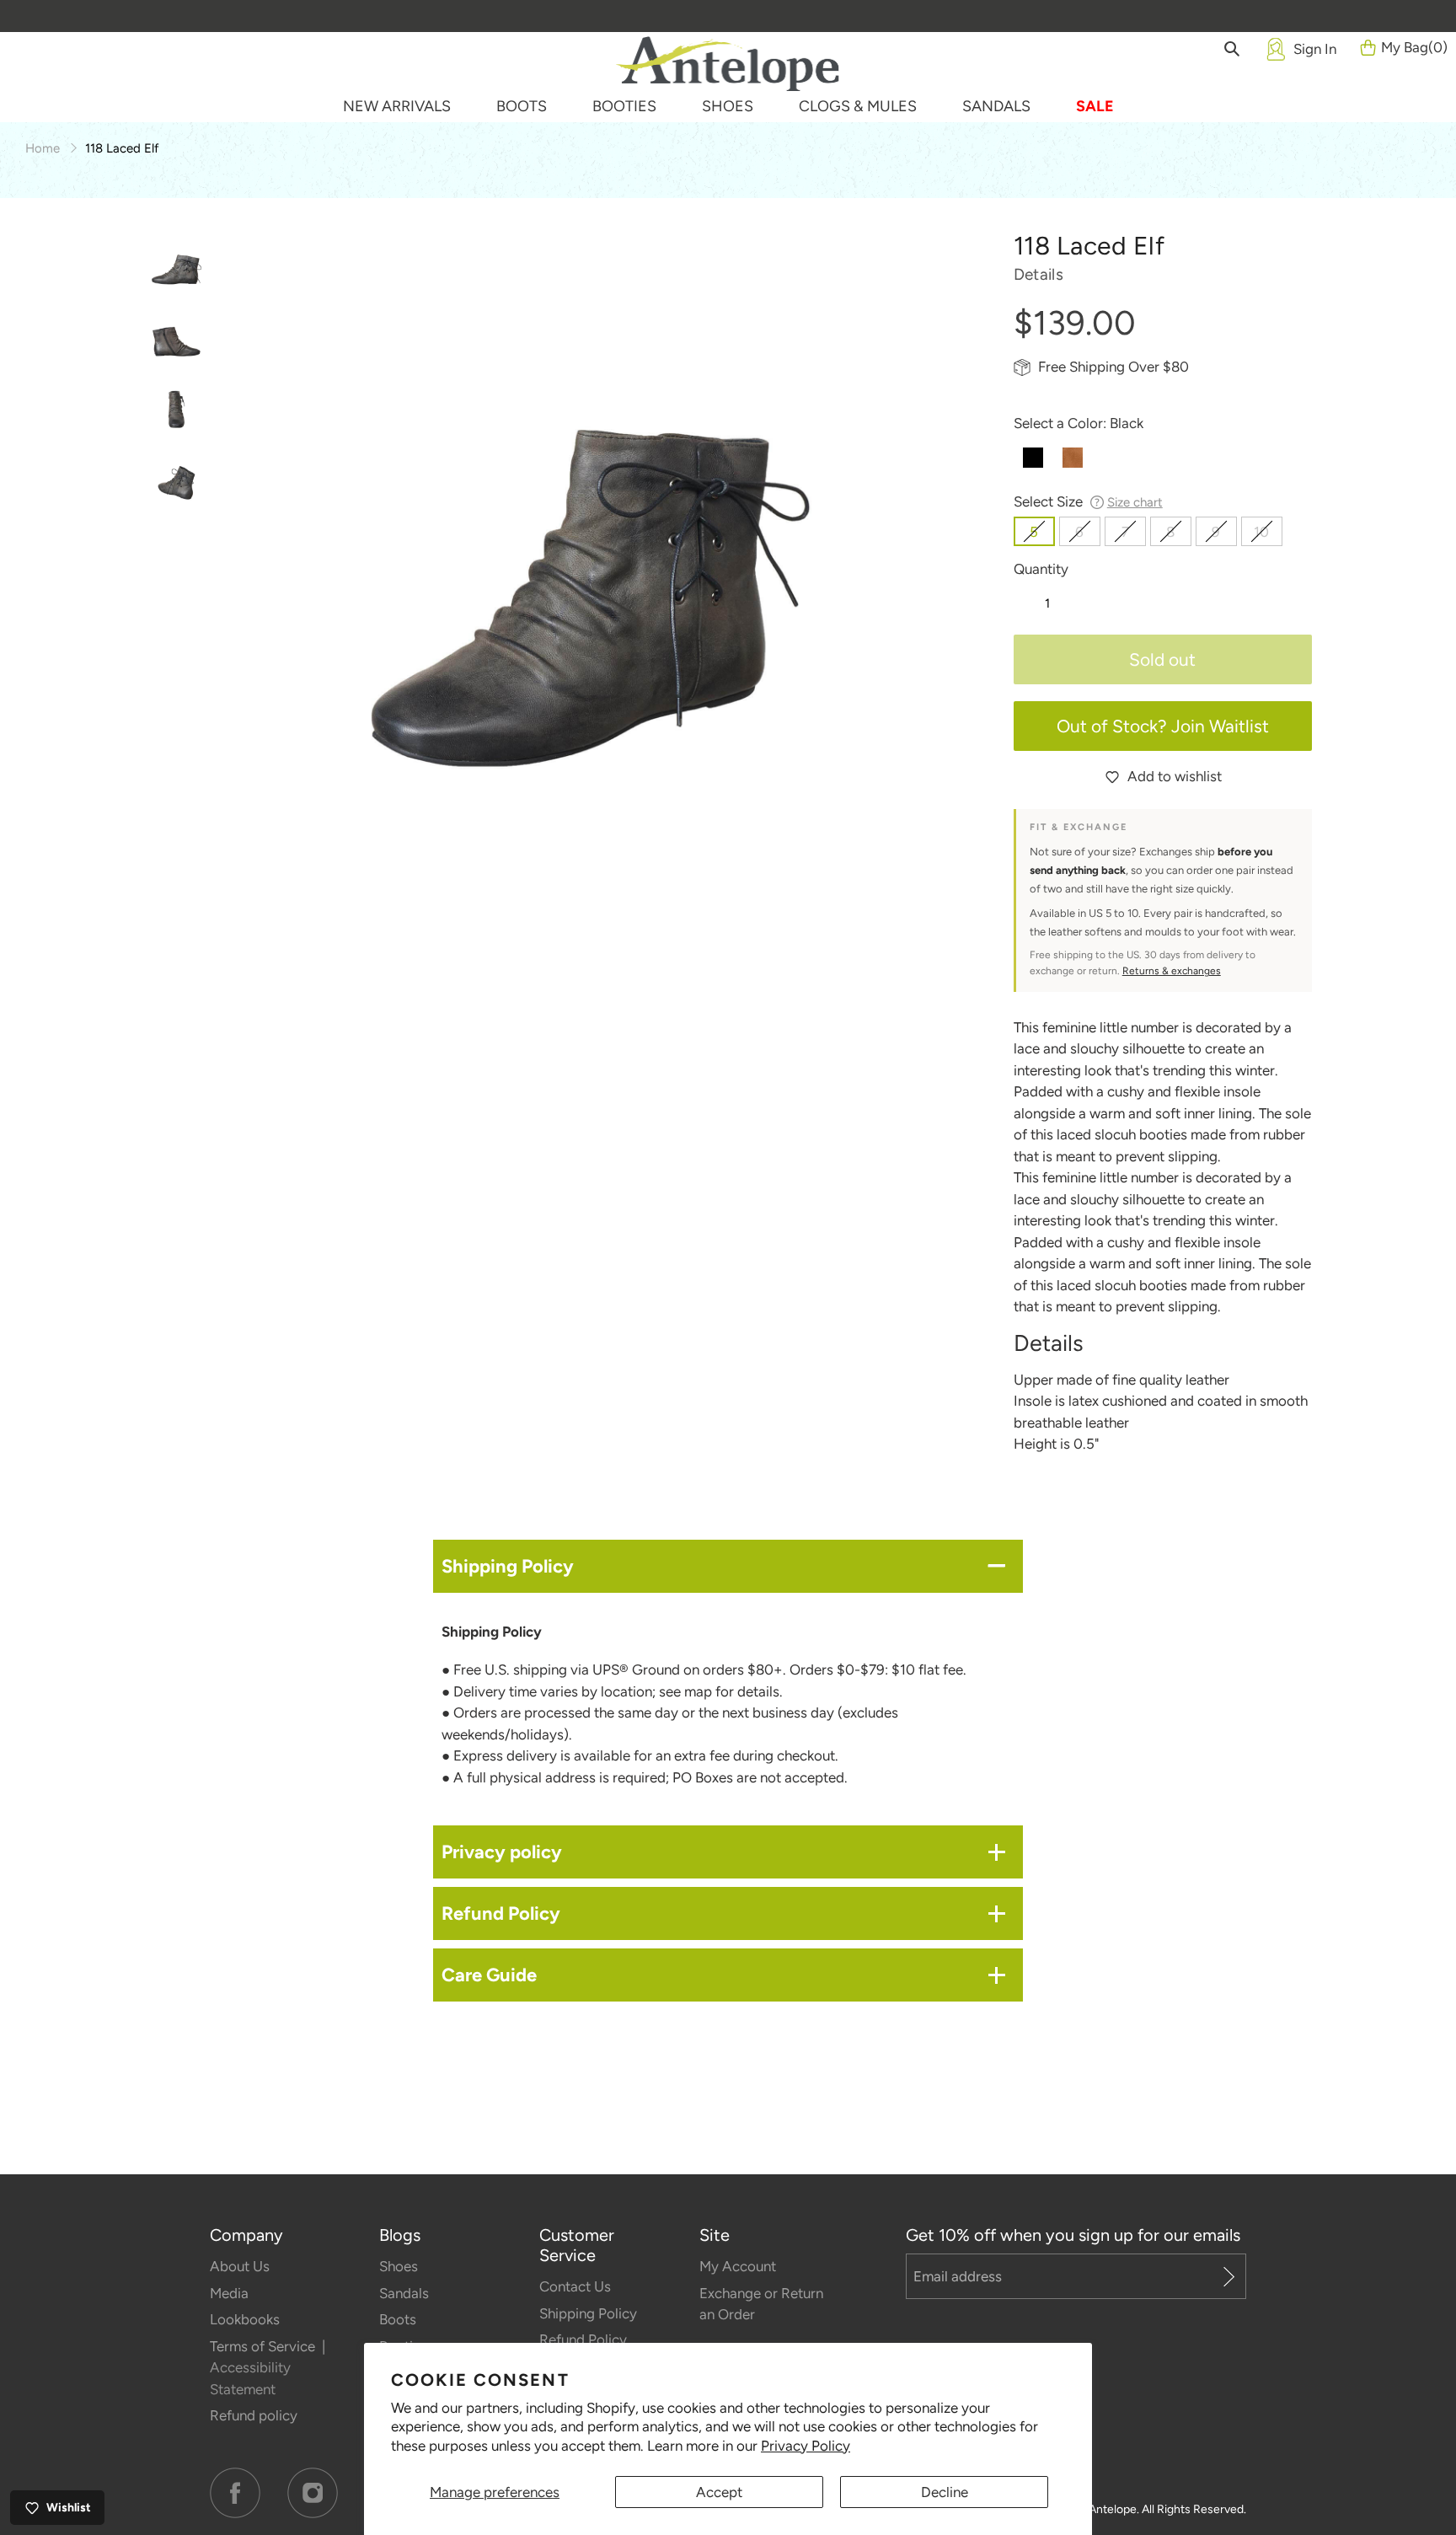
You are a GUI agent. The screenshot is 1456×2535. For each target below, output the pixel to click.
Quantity (1041, 569)
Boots (398, 2319)
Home (43, 148)
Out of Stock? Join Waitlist (1163, 726)
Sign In (1315, 49)
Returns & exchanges (1172, 971)
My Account (738, 2266)
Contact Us (575, 2286)
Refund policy (254, 2415)
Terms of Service (264, 2346)
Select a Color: (1079, 423)
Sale (1095, 106)
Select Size (1088, 501)
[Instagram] (313, 2493)
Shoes (399, 2266)
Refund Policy (583, 2339)
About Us (240, 2266)
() (1414, 47)
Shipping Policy (588, 2313)
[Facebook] (235, 2493)
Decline (945, 2492)
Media (229, 2293)
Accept (719, 2492)
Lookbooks (245, 2319)
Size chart (1135, 502)
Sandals (404, 2293)
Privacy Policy (806, 2446)
